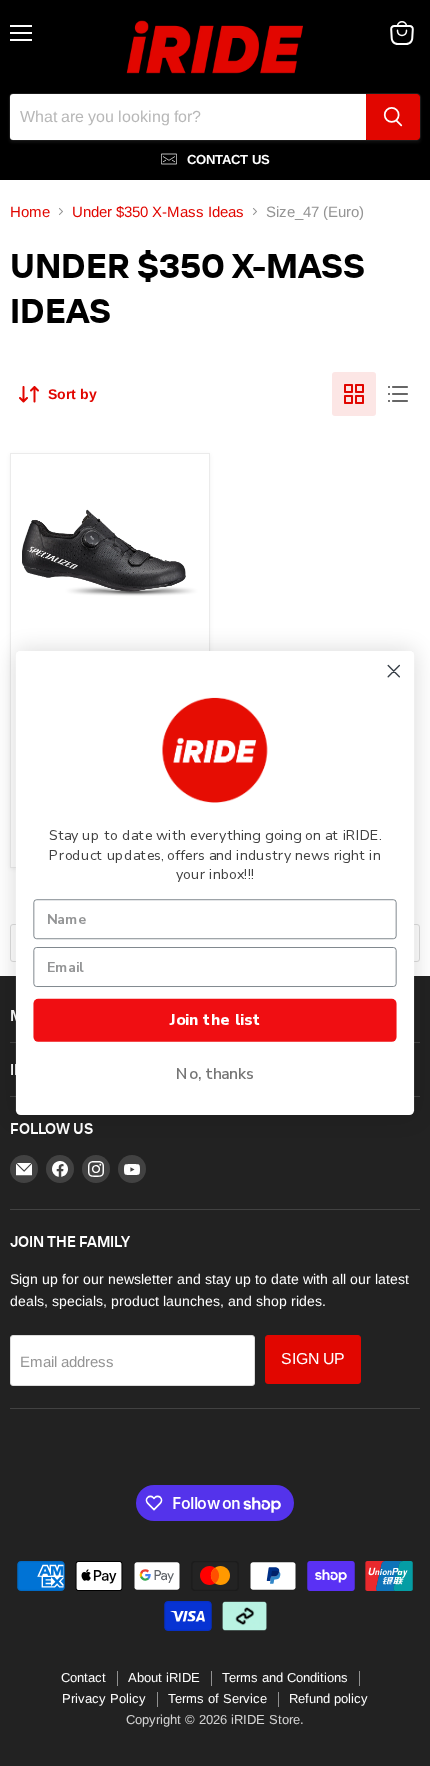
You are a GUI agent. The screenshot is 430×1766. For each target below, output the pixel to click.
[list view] (398, 394)
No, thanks (215, 1074)
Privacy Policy (104, 1698)
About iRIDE (164, 1677)
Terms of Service (217, 1698)
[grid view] (354, 394)
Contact (83, 1677)
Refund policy (328, 1698)
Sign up (313, 1358)
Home (30, 211)
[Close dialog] (394, 671)
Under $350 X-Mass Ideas (158, 211)
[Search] (393, 117)
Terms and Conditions (285, 1677)
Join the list (215, 1020)
